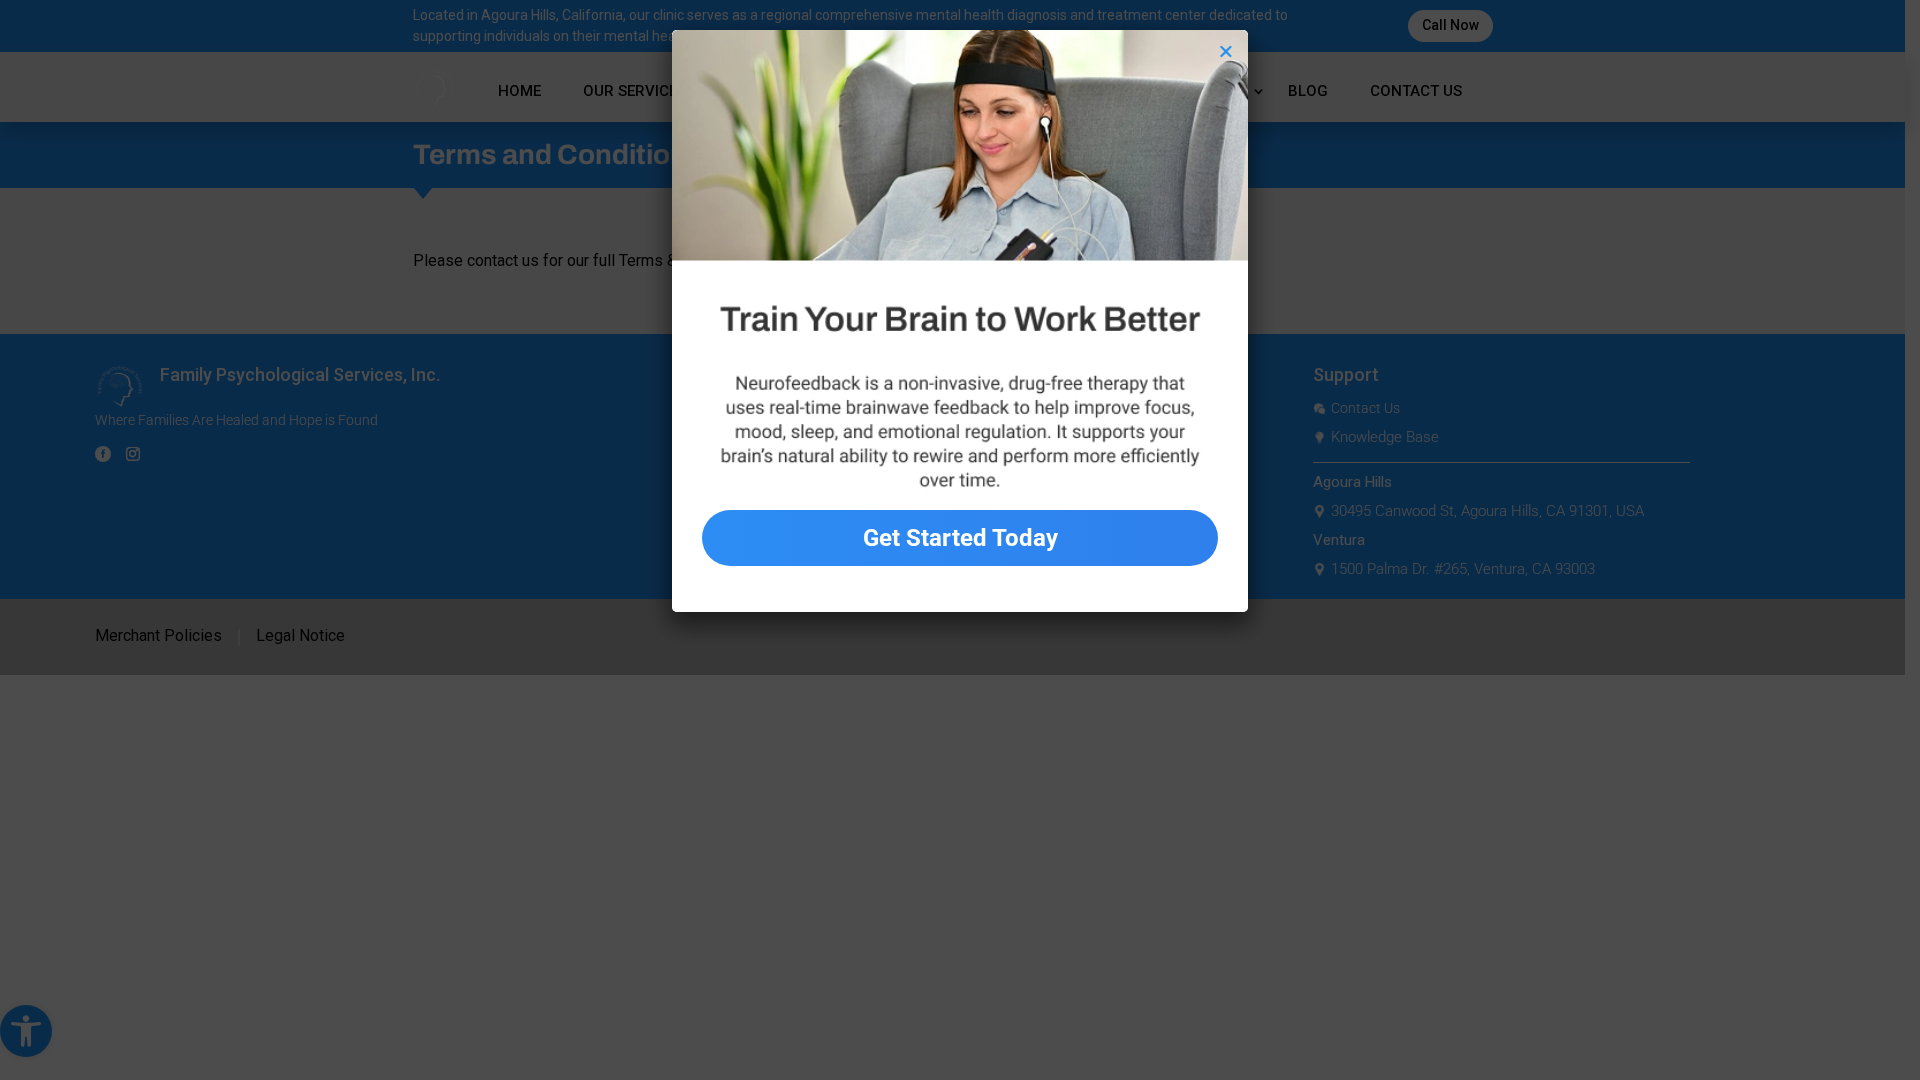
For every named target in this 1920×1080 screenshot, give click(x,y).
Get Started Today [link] (960, 538)
